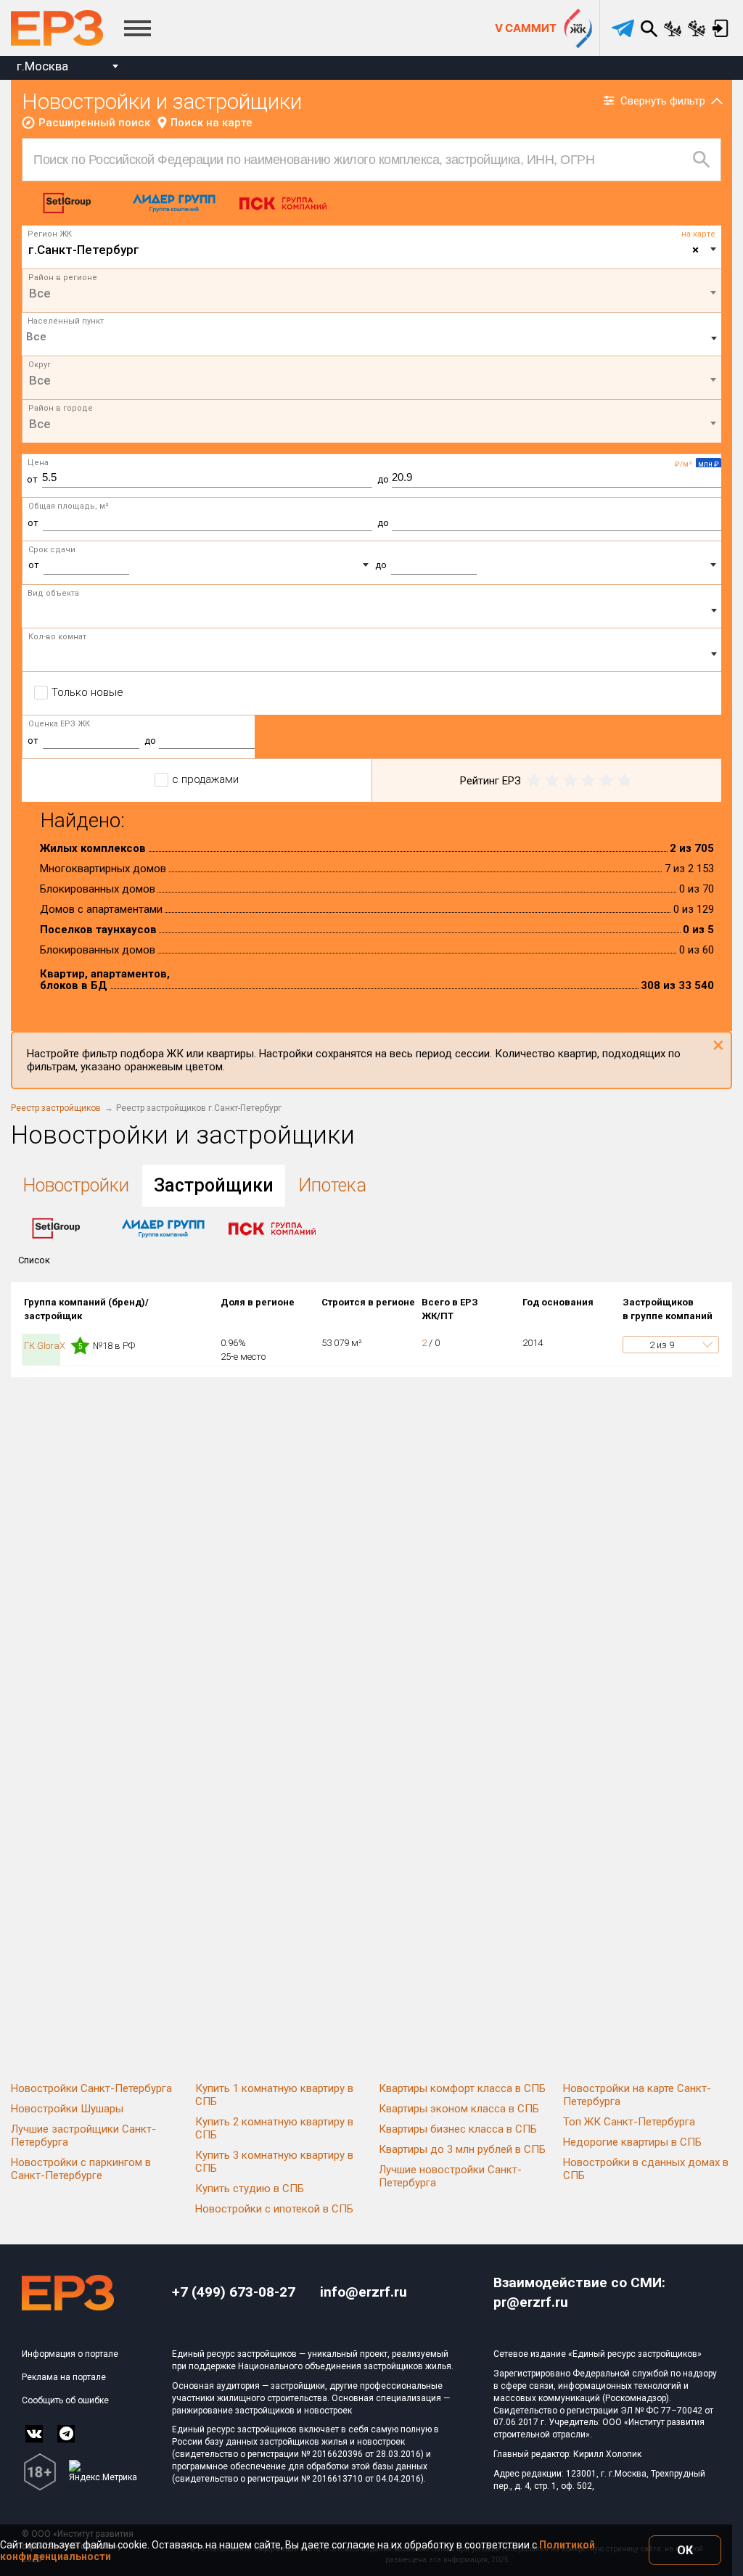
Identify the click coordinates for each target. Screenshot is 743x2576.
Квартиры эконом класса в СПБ (459, 2109)
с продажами (205, 779)
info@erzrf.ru (364, 2292)
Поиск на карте (212, 123)
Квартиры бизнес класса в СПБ (458, 2129)
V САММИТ (526, 28)
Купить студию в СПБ (250, 2189)
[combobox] (67, 68)
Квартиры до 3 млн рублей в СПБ (462, 2149)
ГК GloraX (46, 1346)
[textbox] (372, 293)
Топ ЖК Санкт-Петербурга (629, 2122)
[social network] (34, 2434)
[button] (671, 1345)
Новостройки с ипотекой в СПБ (274, 2209)
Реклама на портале (64, 2377)
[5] (624, 781)
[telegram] (623, 28)
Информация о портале (70, 2354)
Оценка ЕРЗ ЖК (59, 724)
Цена (38, 463)
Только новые (87, 692)
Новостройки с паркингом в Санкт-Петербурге (81, 2169)
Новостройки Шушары (67, 2109)
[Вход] (720, 28)
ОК (685, 2550)
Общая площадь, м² (69, 506)
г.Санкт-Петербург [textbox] (364, 250)
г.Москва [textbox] (42, 66)
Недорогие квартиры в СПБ (632, 2142)
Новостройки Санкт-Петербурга (91, 2088)
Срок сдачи (52, 550)
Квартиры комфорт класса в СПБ (462, 2088)
